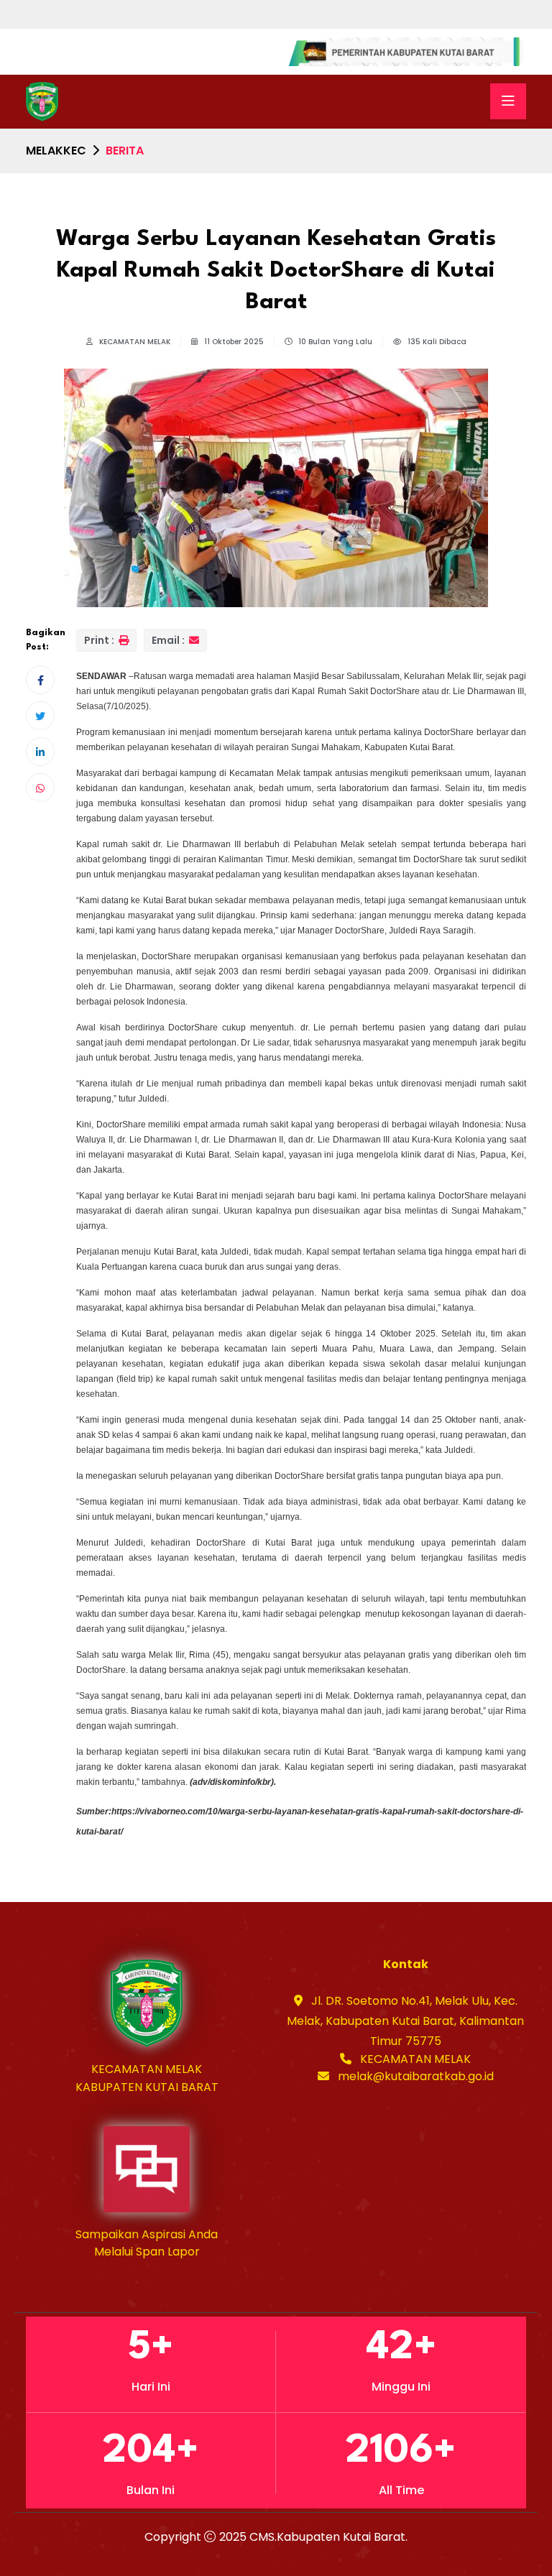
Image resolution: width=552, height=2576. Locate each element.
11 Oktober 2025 (233, 342)
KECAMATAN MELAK (134, 342)
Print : (100, 640)
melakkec (56, 151)
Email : (169, 640)
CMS (262, 2537)
